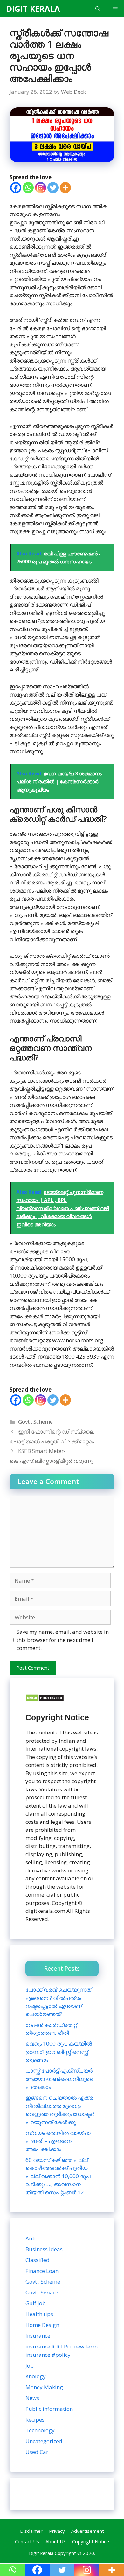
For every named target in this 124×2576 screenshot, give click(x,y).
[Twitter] (53, 188)
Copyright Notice (91, 2541)
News (32, 2398)
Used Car (37, 2452)
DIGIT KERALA (33, 9)
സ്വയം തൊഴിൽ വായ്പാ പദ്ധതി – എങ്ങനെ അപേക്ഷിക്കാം (58, 2141)
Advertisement (88, 2531)
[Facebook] (16, 188)
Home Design (42, 2325)
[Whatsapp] (28, 188)
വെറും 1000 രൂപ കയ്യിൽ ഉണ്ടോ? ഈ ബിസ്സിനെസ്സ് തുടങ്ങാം (59, 2052)
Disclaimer (31, 2531)
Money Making (44, 2387)
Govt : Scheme (35, 1422)
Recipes (35, 2419)
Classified (38, 2260)
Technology (40, 2430)
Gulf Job (36, 2303)
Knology (36, 2376)
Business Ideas (44, 2249)
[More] (65, 188)
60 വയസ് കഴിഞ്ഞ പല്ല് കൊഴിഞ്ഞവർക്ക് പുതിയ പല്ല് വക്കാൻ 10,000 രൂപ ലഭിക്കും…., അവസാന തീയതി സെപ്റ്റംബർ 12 (58, 2176)
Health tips (39, 2314)
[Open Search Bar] (98, 9)
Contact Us (27, 2541)
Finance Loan (42, 2271)
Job (30, 2365)
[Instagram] (41, 188)
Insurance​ (38, 2336)
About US (56, 2541)
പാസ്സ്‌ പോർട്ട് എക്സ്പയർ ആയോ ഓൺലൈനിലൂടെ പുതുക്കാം (59, 2079)
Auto (31, 2238)
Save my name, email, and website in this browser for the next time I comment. (63, 1640)
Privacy (57, 2531)
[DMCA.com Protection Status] (45, 1700)
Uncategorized (44, 2441)
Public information (49, 2409)
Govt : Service (42, 2292)
